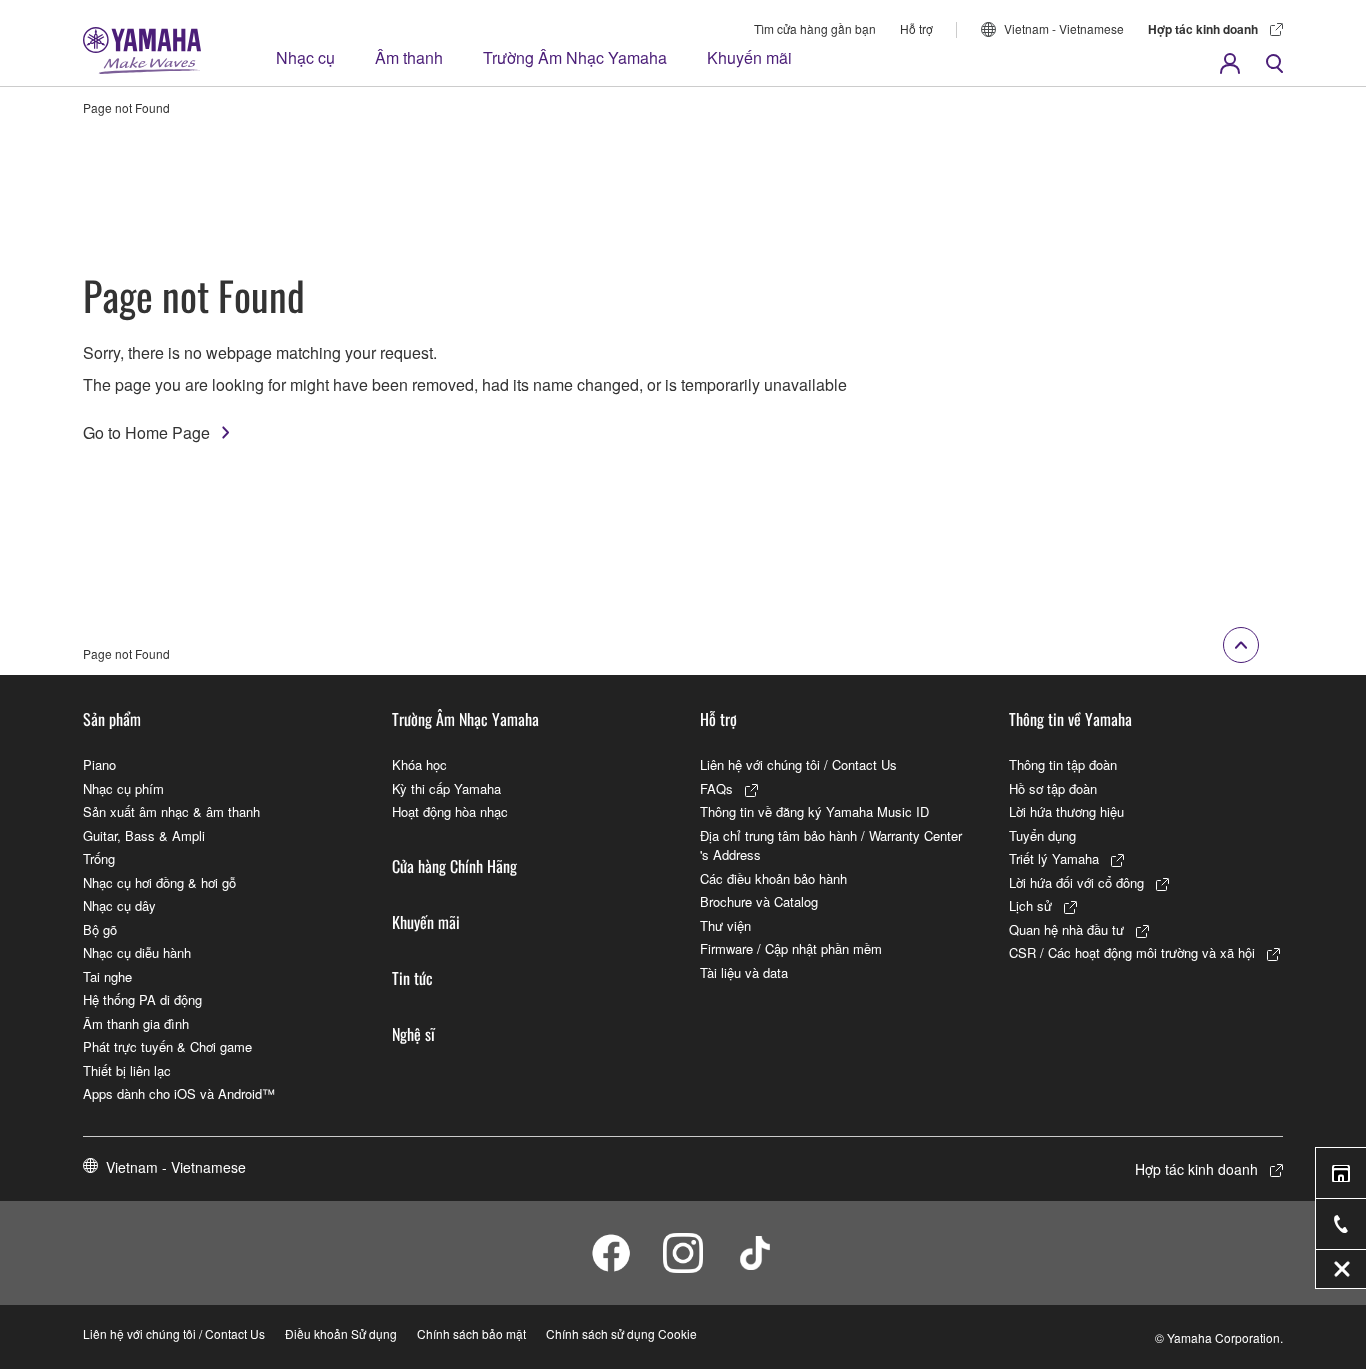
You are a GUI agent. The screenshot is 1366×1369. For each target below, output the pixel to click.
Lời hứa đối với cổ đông (1076, 882)
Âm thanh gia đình (136, 1023)
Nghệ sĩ (413, 1034)
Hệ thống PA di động (142, 999)
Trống (99, 858)
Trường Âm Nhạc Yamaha (575, 57)
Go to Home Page (146, 432)
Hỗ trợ (916, 28)
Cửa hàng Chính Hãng (454, 866)
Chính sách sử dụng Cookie (621, 1333)
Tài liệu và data (744, 972)
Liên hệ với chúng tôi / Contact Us (798, 764)
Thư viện (725, 925)
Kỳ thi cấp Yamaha (446, 788)
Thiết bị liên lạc (127, 1070)
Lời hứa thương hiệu (1066, 811)
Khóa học (419, 764)
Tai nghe (107, 976)
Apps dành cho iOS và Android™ (179, 1093)
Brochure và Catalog (759, 901)
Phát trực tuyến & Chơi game (167, 1046)
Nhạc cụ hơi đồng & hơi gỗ (159, 882)
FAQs (716, 788)
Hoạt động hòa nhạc (450, 811)
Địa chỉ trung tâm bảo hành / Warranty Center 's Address (831, 845)
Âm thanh (409, 57)
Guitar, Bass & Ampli (144, 835)
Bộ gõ (100, 929)
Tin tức (412, 978)
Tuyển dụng (1042, 835)
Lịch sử (1030, 905)
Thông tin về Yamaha (1070, 719)
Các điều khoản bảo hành (773, 878)
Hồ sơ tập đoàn (1053, 788)
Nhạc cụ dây (119, 905)
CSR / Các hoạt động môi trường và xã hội (1132, 952)
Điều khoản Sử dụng (341, 1333)
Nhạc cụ (305, 57)
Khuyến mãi (749, 57)
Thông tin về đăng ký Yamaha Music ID (814, 811)
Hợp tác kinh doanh (1203, 29)
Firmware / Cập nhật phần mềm (791, 948)
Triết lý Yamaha (1054, 858)
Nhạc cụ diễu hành (137, 952)
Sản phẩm (112, 719)
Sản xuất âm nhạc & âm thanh (171, 811)
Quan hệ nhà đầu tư (1066, 929)
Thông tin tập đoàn (1063, 764)
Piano (99, 764)
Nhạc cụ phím (123, 788)
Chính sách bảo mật (471, 1333)
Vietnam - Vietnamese (1064, 28)
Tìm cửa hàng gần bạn (815, 28)
